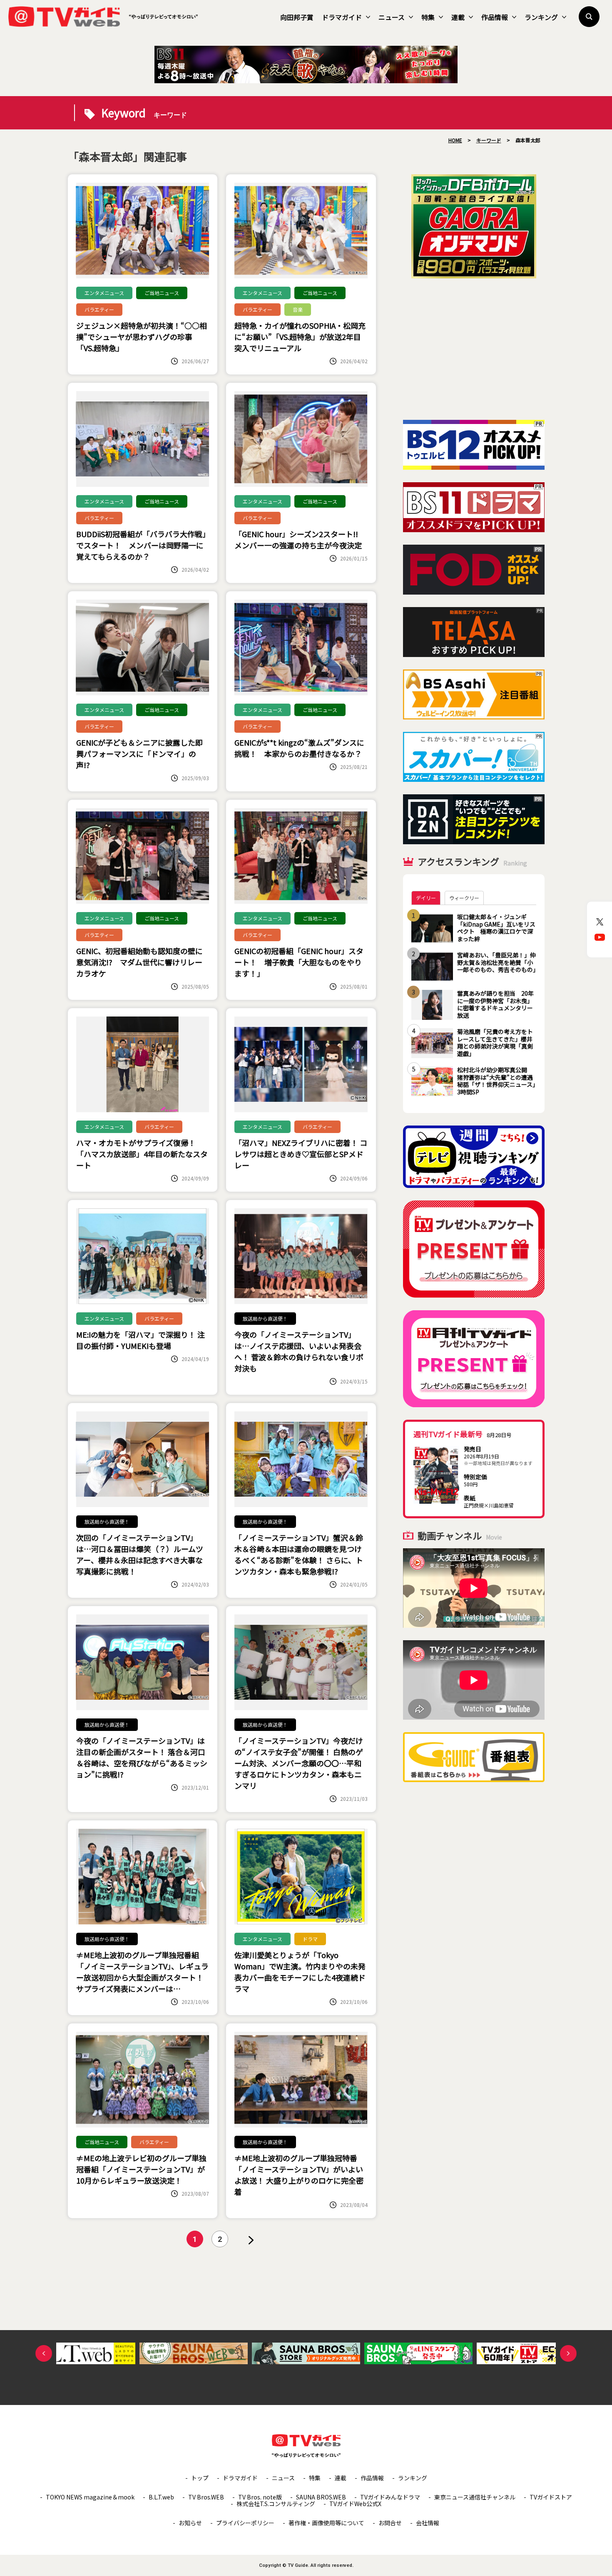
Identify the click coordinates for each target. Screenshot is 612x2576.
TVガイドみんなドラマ (390, 2497)
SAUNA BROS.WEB (321, 2497)
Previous (44, 2353)
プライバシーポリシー (245, 2523)
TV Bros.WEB (206, 2497)
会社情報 (428, 2523)
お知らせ (190, 2523)
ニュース (392, 17)
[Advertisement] (474, 349)
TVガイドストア (551, 2497)
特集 (428, 17)
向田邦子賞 (297, 17)
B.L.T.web (161, 2497)
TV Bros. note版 (260, 2497)
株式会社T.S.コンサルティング (276, 2504)
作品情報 (495, 17)
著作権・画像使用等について (326, 2523)
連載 (458, 17)
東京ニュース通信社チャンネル (475, 2497)
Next (568, 2353)
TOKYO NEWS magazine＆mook (90, 2497)
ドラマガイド (342, 17)
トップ (200, 2478)
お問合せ (390, 2523)
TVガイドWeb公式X (355, 2504)
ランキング (541, 17)
